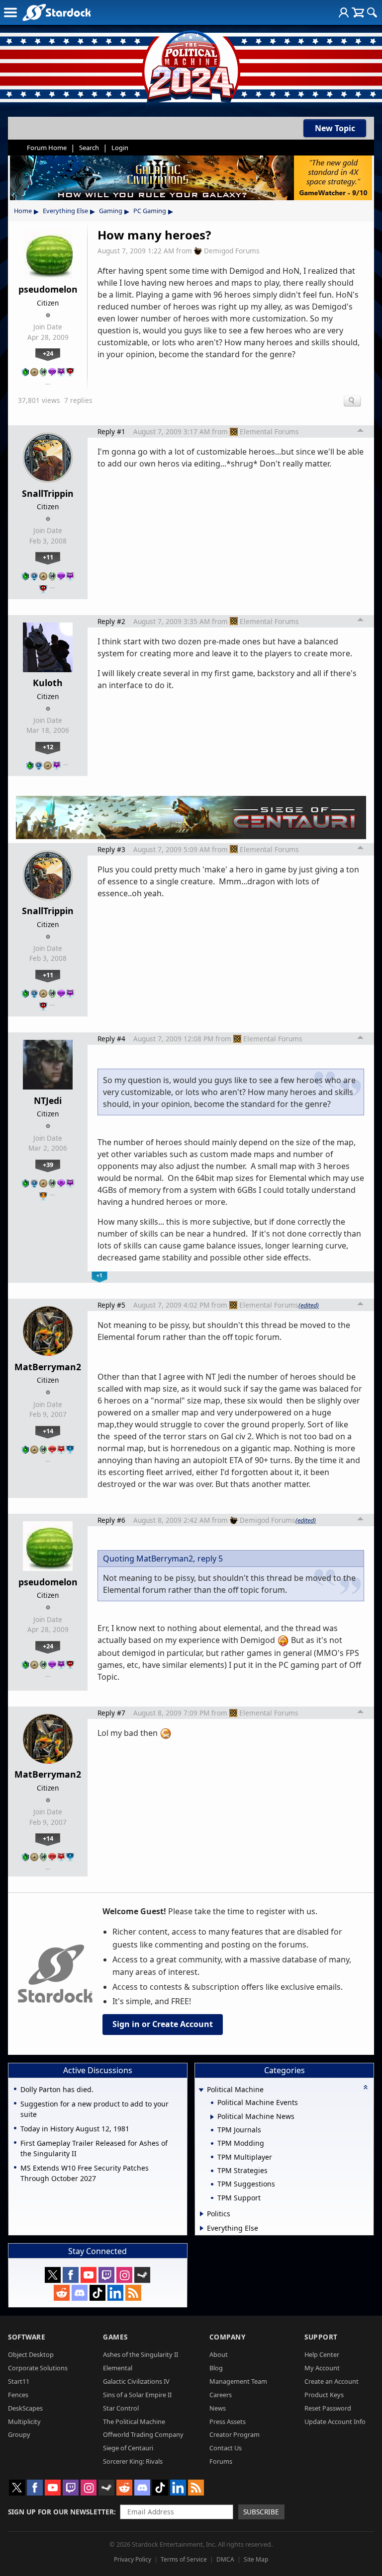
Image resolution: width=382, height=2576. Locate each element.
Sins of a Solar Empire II (137, 2395)
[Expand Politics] (202, 2214)
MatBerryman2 (48, 1367)
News (218, 2408)
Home (23, 211)
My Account (322, 2368)
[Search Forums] (372, 12)
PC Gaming (150, 211)
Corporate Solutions (38, 2368)
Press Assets (228, 2421)
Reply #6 (111, 1520)
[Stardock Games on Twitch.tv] (106, 2275)
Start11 (19, 2381)
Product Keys (324, 2395)
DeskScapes (25, 2408)
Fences (18, 2395)
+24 (48, 353)
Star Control (121, 2408)
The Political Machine (134, 2421)
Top (361, 432)
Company (228, 2337)
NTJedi (48, 1100)
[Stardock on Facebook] (71, 2275)
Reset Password (328, 2408)
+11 (48, 557)
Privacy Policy (133, 2559)
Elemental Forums (269, 431)
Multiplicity (24, 2421)
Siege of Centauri (128, 2448)
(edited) (309, 1305)
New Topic (335, 128)
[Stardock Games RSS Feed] (133, 2293)
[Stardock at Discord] (80, 2293)
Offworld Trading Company (143, 2434)
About (219, 2354)
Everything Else (65, 211)
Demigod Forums (232, 251)
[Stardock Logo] (56, 12)
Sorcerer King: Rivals (133, 2461)
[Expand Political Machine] (201, 2090)
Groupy (19, 2434)
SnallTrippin (48, 493)
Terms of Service (184, 2559)
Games (115, 2337)
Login (120, 148)
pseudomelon (48, 289)
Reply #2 (111, 621)
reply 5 (210, 1559)
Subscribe (261, 2512)
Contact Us (226, 2448)
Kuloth (48, 683)
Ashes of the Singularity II (141, 2354)
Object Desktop (31, 2354)
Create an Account (332, 2381)
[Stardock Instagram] (124, 2275)
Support (321, 2337)
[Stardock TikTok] (97, 2293)
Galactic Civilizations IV (136, 2381)
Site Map (256, 2559)
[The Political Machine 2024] (191, 65)
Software (27, 2337)
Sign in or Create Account (163, 2024)
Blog (216, 2368)
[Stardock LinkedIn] (115, 2293)
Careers (221, 2395)
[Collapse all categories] (366, 2087)
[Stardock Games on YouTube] (89, 2275)
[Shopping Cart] (358, 12)
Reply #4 (111, 1039)
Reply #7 (111, 1713)
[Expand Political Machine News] (212, 2117)
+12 (48, 747)
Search (89, 148)
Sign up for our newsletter (61, 2512)
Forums (221, 2461)
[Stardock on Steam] (142, 2275)
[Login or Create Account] (344, 12)
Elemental (118, 2368)
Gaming (111, 211)
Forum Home (47, 148)
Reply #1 (111, 431)
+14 (48, 1431)
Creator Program (235, 2434)
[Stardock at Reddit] (62, 2293)
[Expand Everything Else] (202, 2228)
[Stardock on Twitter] (53, 2275)
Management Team (238, 2381)
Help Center (322, 2354)
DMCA (225, 2559)
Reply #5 (111, 1305)
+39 (48, 1165)
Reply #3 (111, 849)
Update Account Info (335, 2421)
